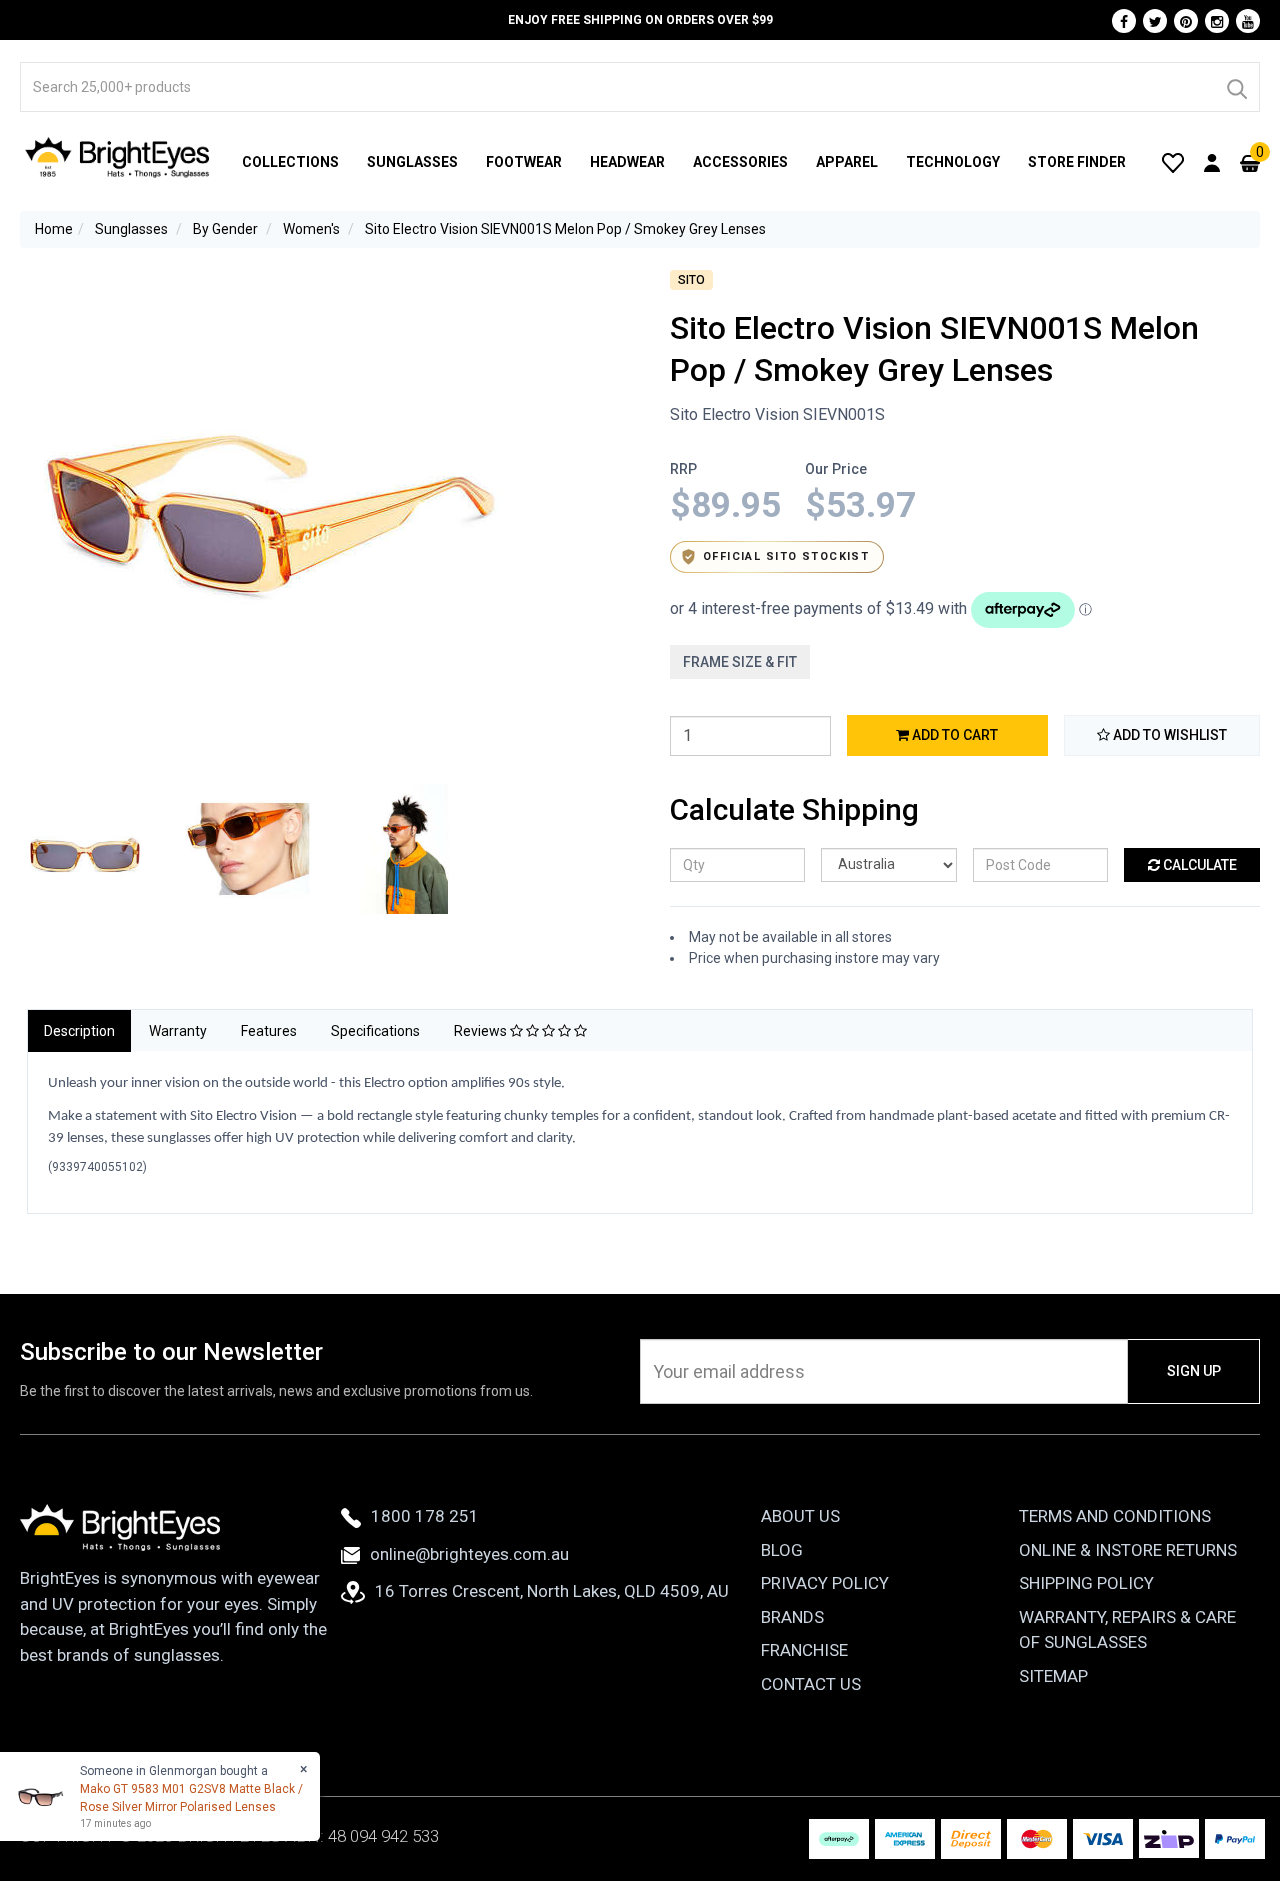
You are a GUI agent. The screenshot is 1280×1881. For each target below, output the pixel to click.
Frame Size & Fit (740, 662)
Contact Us (811, 1684)
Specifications (375, 1031)
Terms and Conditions (1115, 1516)
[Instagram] (1217, 21)
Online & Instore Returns (1128, 1550)
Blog (782, 1550)
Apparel (847, 162)
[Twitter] (1155, 21)
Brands (792, 1617)
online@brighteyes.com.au (469, 1554)
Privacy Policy (825, 1583)
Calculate (1198, 865)
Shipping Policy (1086, 1583)
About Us (800, 1516)
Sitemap (1053, 1676)
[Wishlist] (1173, 162)
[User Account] (1212, 162)
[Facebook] (1124, 21)
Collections (290, 162)
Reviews (482, 1031)
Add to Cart (953, 735)
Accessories (740, 162)
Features (269, 1031)
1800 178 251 (425, 1516)
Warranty (178, 1031)
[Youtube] (1248, 21)
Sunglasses (412, 162)
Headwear (627, 162)
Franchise (804, 1650)
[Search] (1236, 87)
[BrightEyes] (118, 157)
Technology (953, 162)
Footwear (524, 162)
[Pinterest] (1186, 21)
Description (79, 1031)
